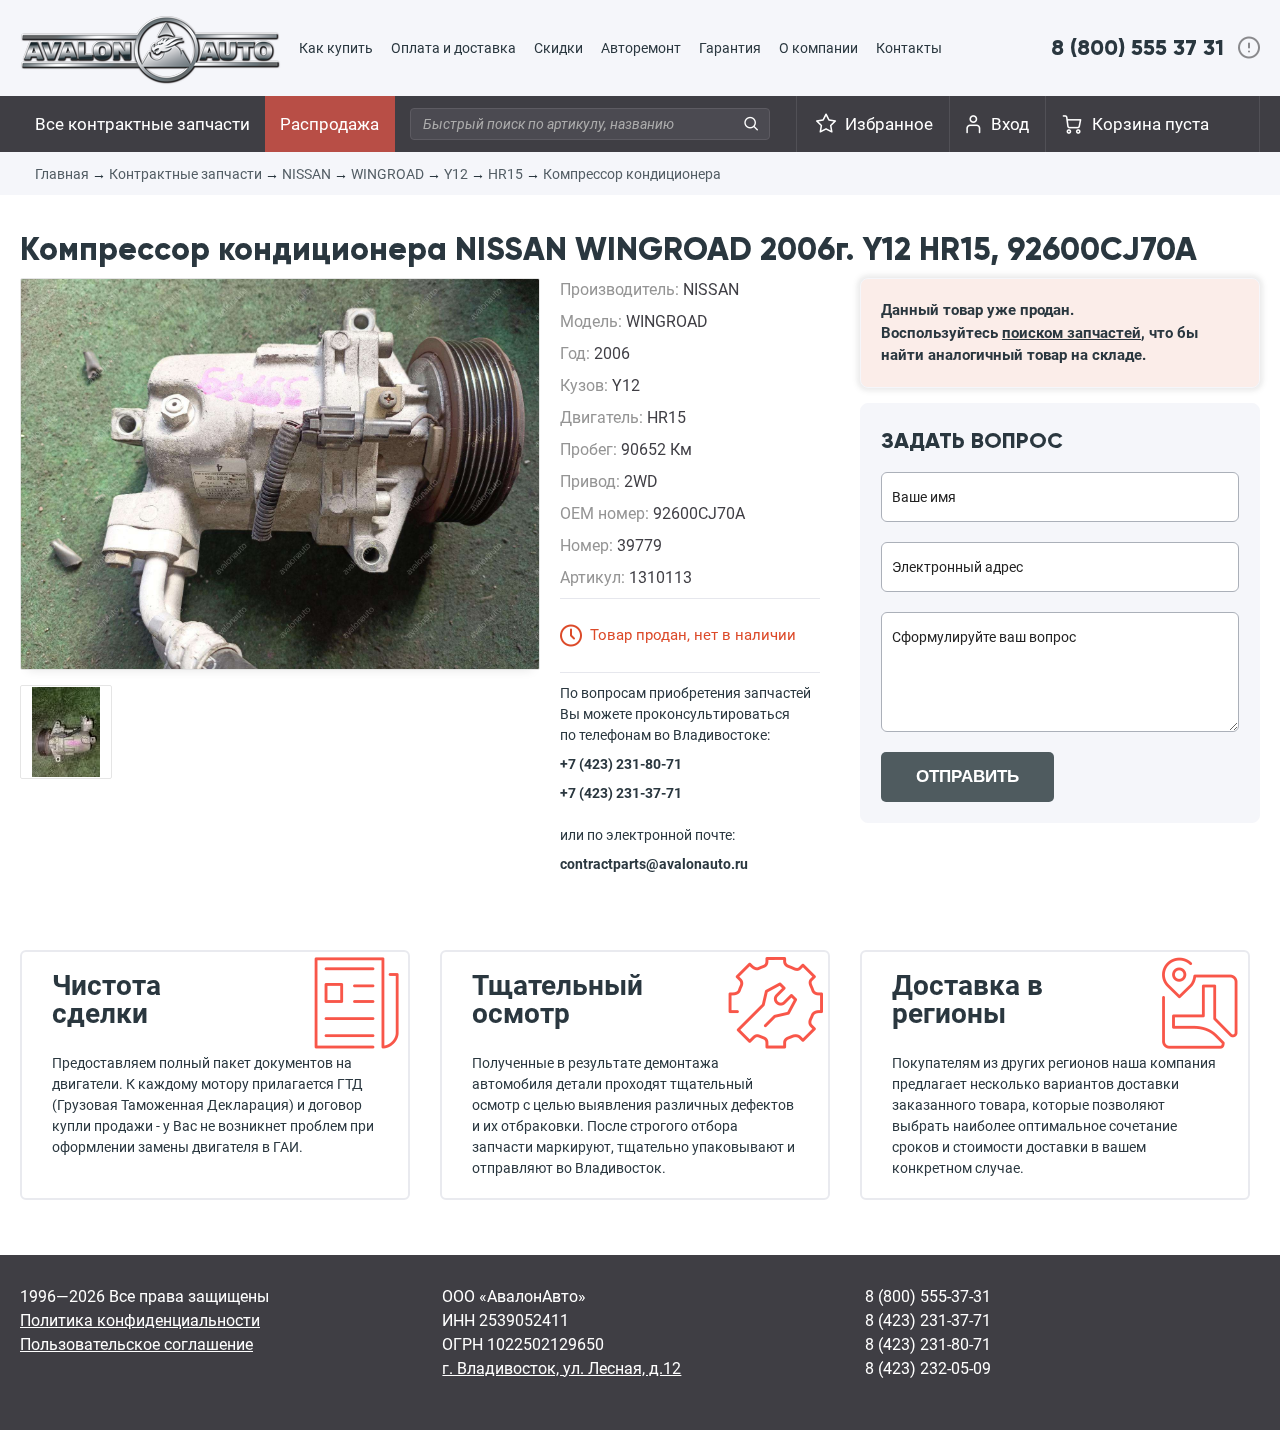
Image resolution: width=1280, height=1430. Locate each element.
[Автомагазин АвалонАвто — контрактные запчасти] (150, 49)
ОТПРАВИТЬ (967, 776)
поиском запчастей (1071, 333)
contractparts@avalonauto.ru (654, 864)
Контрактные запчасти (185, 174)
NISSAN (306, 174)
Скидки (558, 48)
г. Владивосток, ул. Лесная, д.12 (561, 1368)
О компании (818, 48)
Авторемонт (641, 48)
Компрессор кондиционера (632, 174)
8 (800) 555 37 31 (1137, 47)
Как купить (336, 48)
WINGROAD (387, 174)
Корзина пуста (1150, 124)
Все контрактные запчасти (142, 124)
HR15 (505, 174)
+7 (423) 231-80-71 (621, 764)
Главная (62, 174)
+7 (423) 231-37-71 (621, 793)
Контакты (909, 48)
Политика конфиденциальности (140, 1320)
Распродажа (329, 124)
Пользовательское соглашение (136, 1344)
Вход (1010, 124)
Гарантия (730, 48)
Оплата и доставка (453, 48)
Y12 (456, 174)
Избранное (889, 124)
